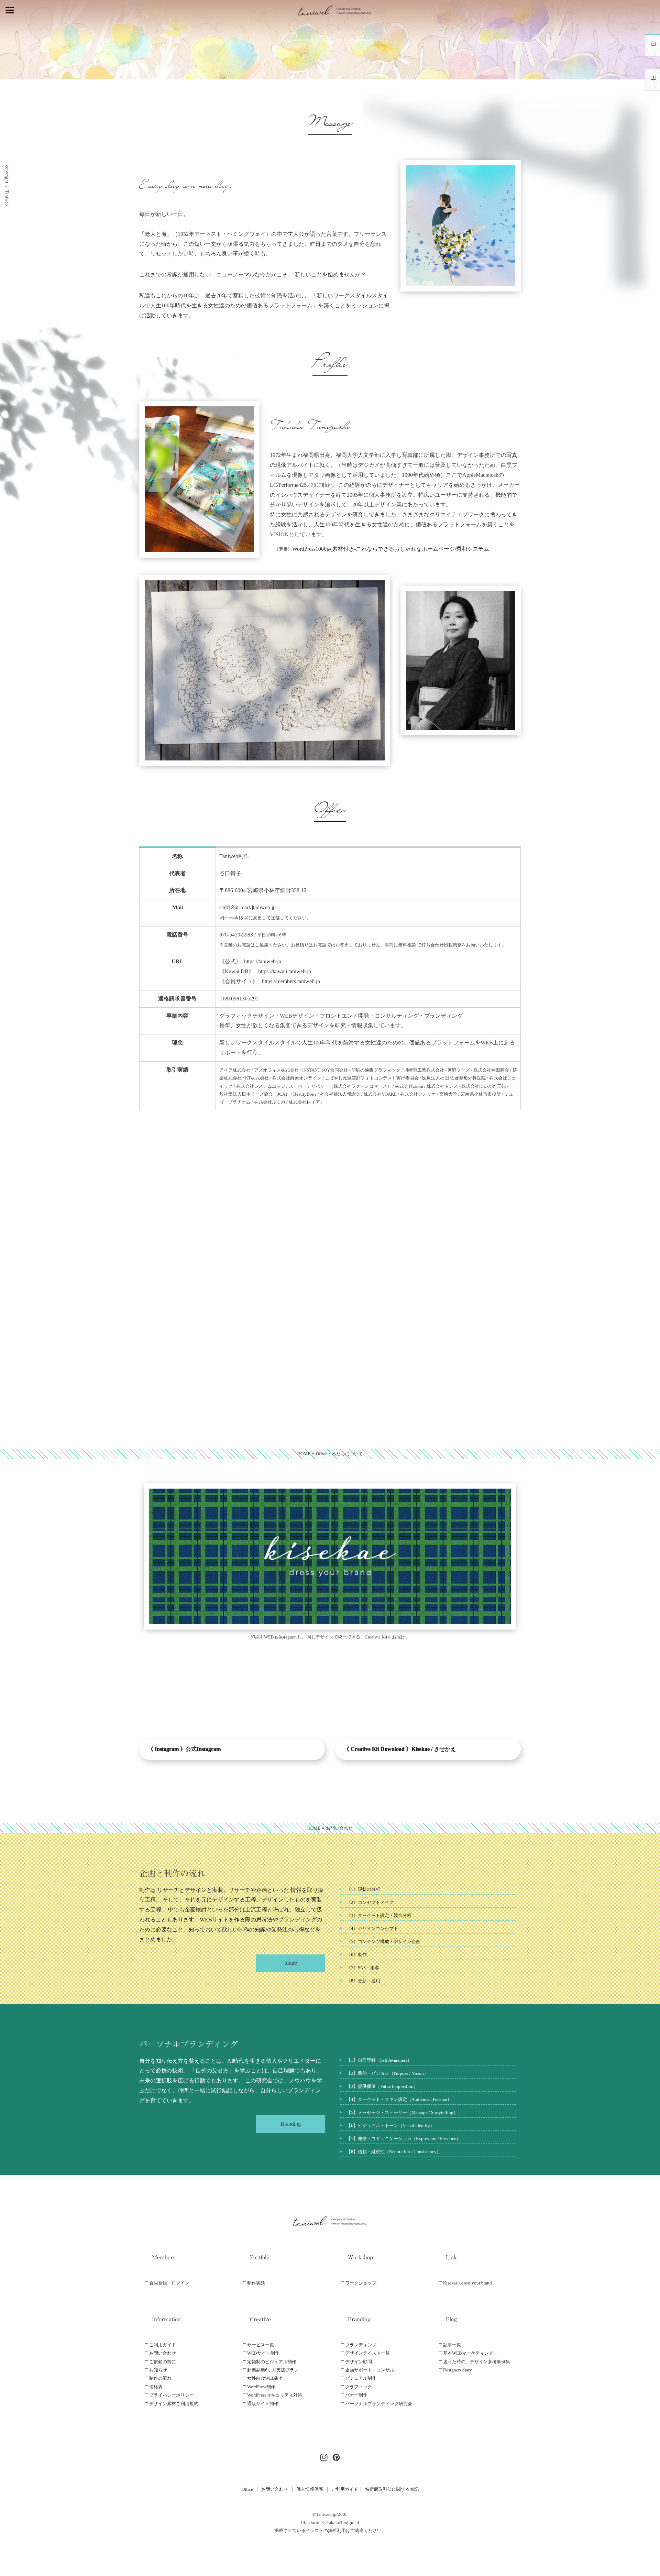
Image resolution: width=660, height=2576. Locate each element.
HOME (304, 1454)
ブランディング (361, 2345)
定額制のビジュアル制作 (272, 2362)
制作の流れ (160, 2378)
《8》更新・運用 (363, 1981)
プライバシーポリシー (172, 2395)
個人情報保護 (310, 2489)
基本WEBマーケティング (468, 2353)
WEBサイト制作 (263, 2353)
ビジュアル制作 (361, 2378)
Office (247, 2489)
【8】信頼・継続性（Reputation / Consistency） (394, 2152)
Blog (451, 2319)
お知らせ (158, 2370)
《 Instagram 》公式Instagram (184, 1749)
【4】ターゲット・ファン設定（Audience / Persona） (399, 2099)
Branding (359, 2319)
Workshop (360, 2257)
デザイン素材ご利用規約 (174, 2404)
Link (451, 2257)
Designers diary (458, 2370)
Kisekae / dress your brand (467, 2283)
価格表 (156, 2387)
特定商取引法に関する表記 (392, 2489)
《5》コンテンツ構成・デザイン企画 (383, 1942)
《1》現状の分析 (363, 1889)
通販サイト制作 (263, 2404)
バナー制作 (356, 2395)
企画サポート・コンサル (370, 2370)
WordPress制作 (261, 2387)
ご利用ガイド (163, 2345)
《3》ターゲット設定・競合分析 (379, 1915)
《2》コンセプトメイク (370, 1902)
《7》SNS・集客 (363, 1968)
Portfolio (260, 2257)
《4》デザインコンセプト (372, 1928)
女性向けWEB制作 (266, 2378)
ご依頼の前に (163, 2362)
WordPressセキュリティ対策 (275, 2395)
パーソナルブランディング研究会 (379, 2404)
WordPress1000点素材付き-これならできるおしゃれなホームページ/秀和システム (391, 549)
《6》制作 (357, 1955)
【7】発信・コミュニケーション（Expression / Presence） (404, 2139)
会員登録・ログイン (169, 2283)
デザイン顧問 (359, 2362)
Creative (260, 2319)
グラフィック (359, 2387)
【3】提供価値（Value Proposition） (382, 2086)
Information (166, 2319)
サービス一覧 (261, 2345)
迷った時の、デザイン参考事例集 (477, 2362)
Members (164, 2257)
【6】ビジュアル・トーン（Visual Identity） (390, 2125)
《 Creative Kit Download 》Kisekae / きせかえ (400, 1749)
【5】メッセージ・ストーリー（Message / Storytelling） (402, 2112)
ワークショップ (361, 2283)
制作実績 (256, 2283)
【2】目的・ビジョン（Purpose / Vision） (387, 2073)
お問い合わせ (163, 2353)
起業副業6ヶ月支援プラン (273, 2370)
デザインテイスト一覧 (367, 2353)
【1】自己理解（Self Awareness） (379, 2060)
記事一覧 (452, 2345)
